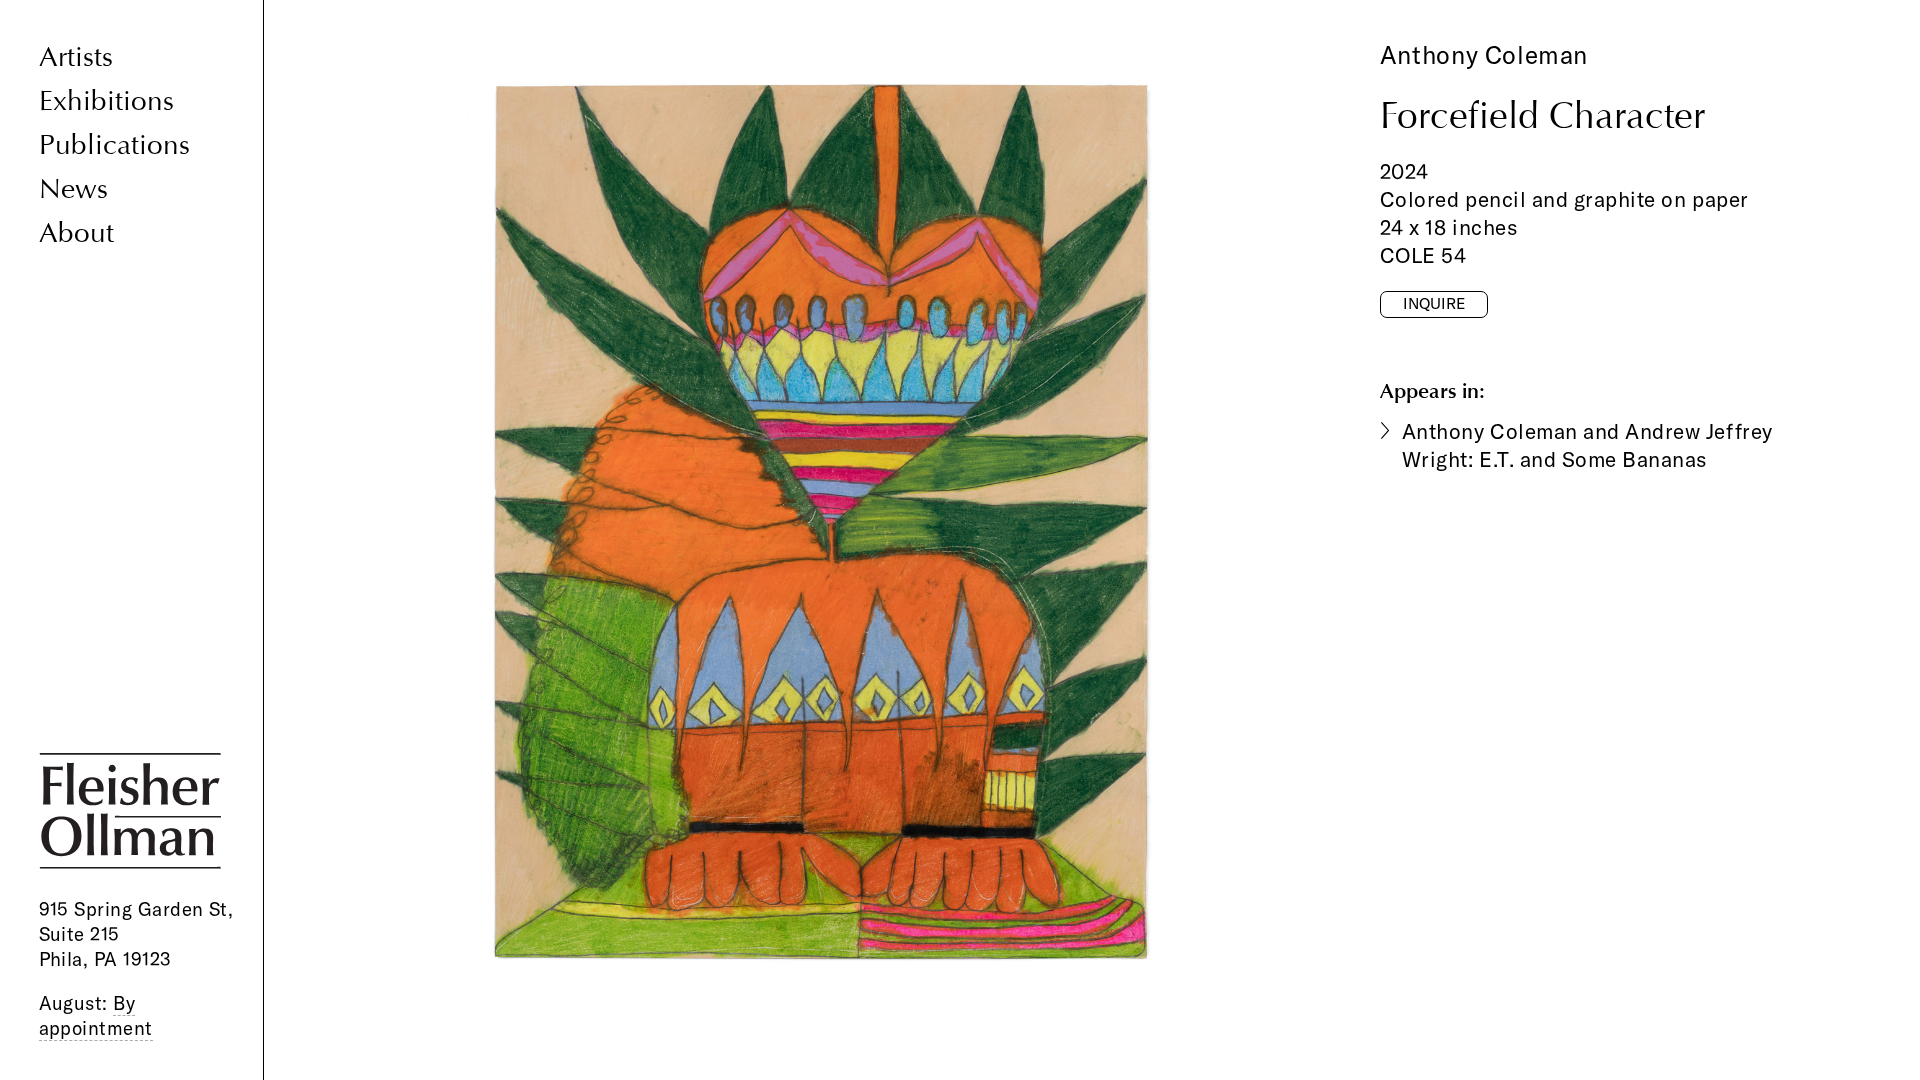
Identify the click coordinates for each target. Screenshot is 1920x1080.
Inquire (1434, 303)
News (73, 189)
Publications (114, 145)
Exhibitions (106, 101)
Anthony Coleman (1484, 54)
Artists (76, 57)
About (76, 233)
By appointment (96, 1015)
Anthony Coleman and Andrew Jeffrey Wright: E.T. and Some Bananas (1587, 445)
